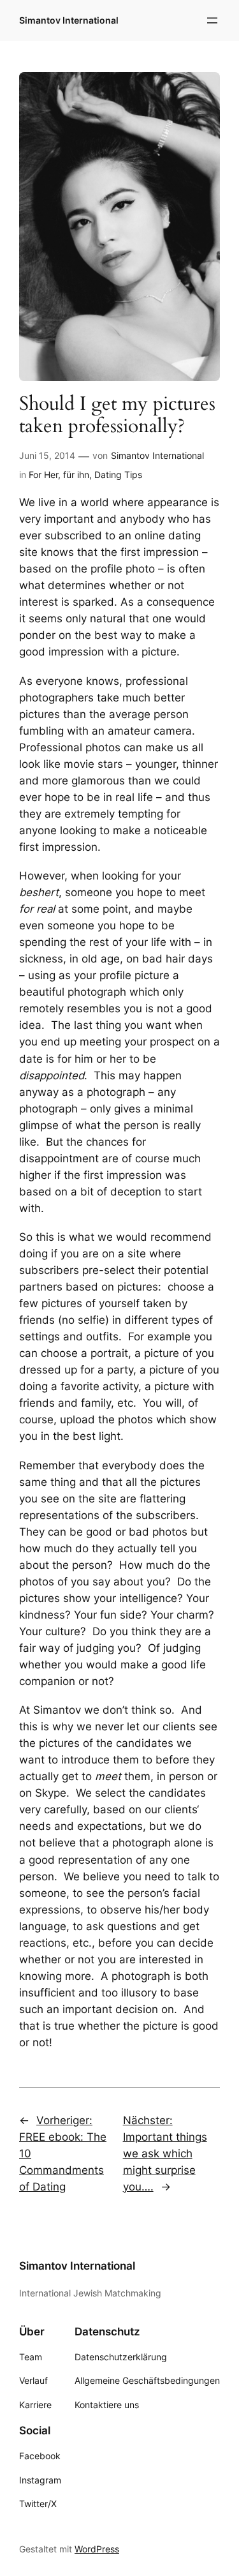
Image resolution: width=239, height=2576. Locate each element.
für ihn (76, 475)
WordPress (97, 2549)
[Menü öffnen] (212, 20)
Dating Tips (118, 475)
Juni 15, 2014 (47, 455)
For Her (43, 475)
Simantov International (69, 20)
